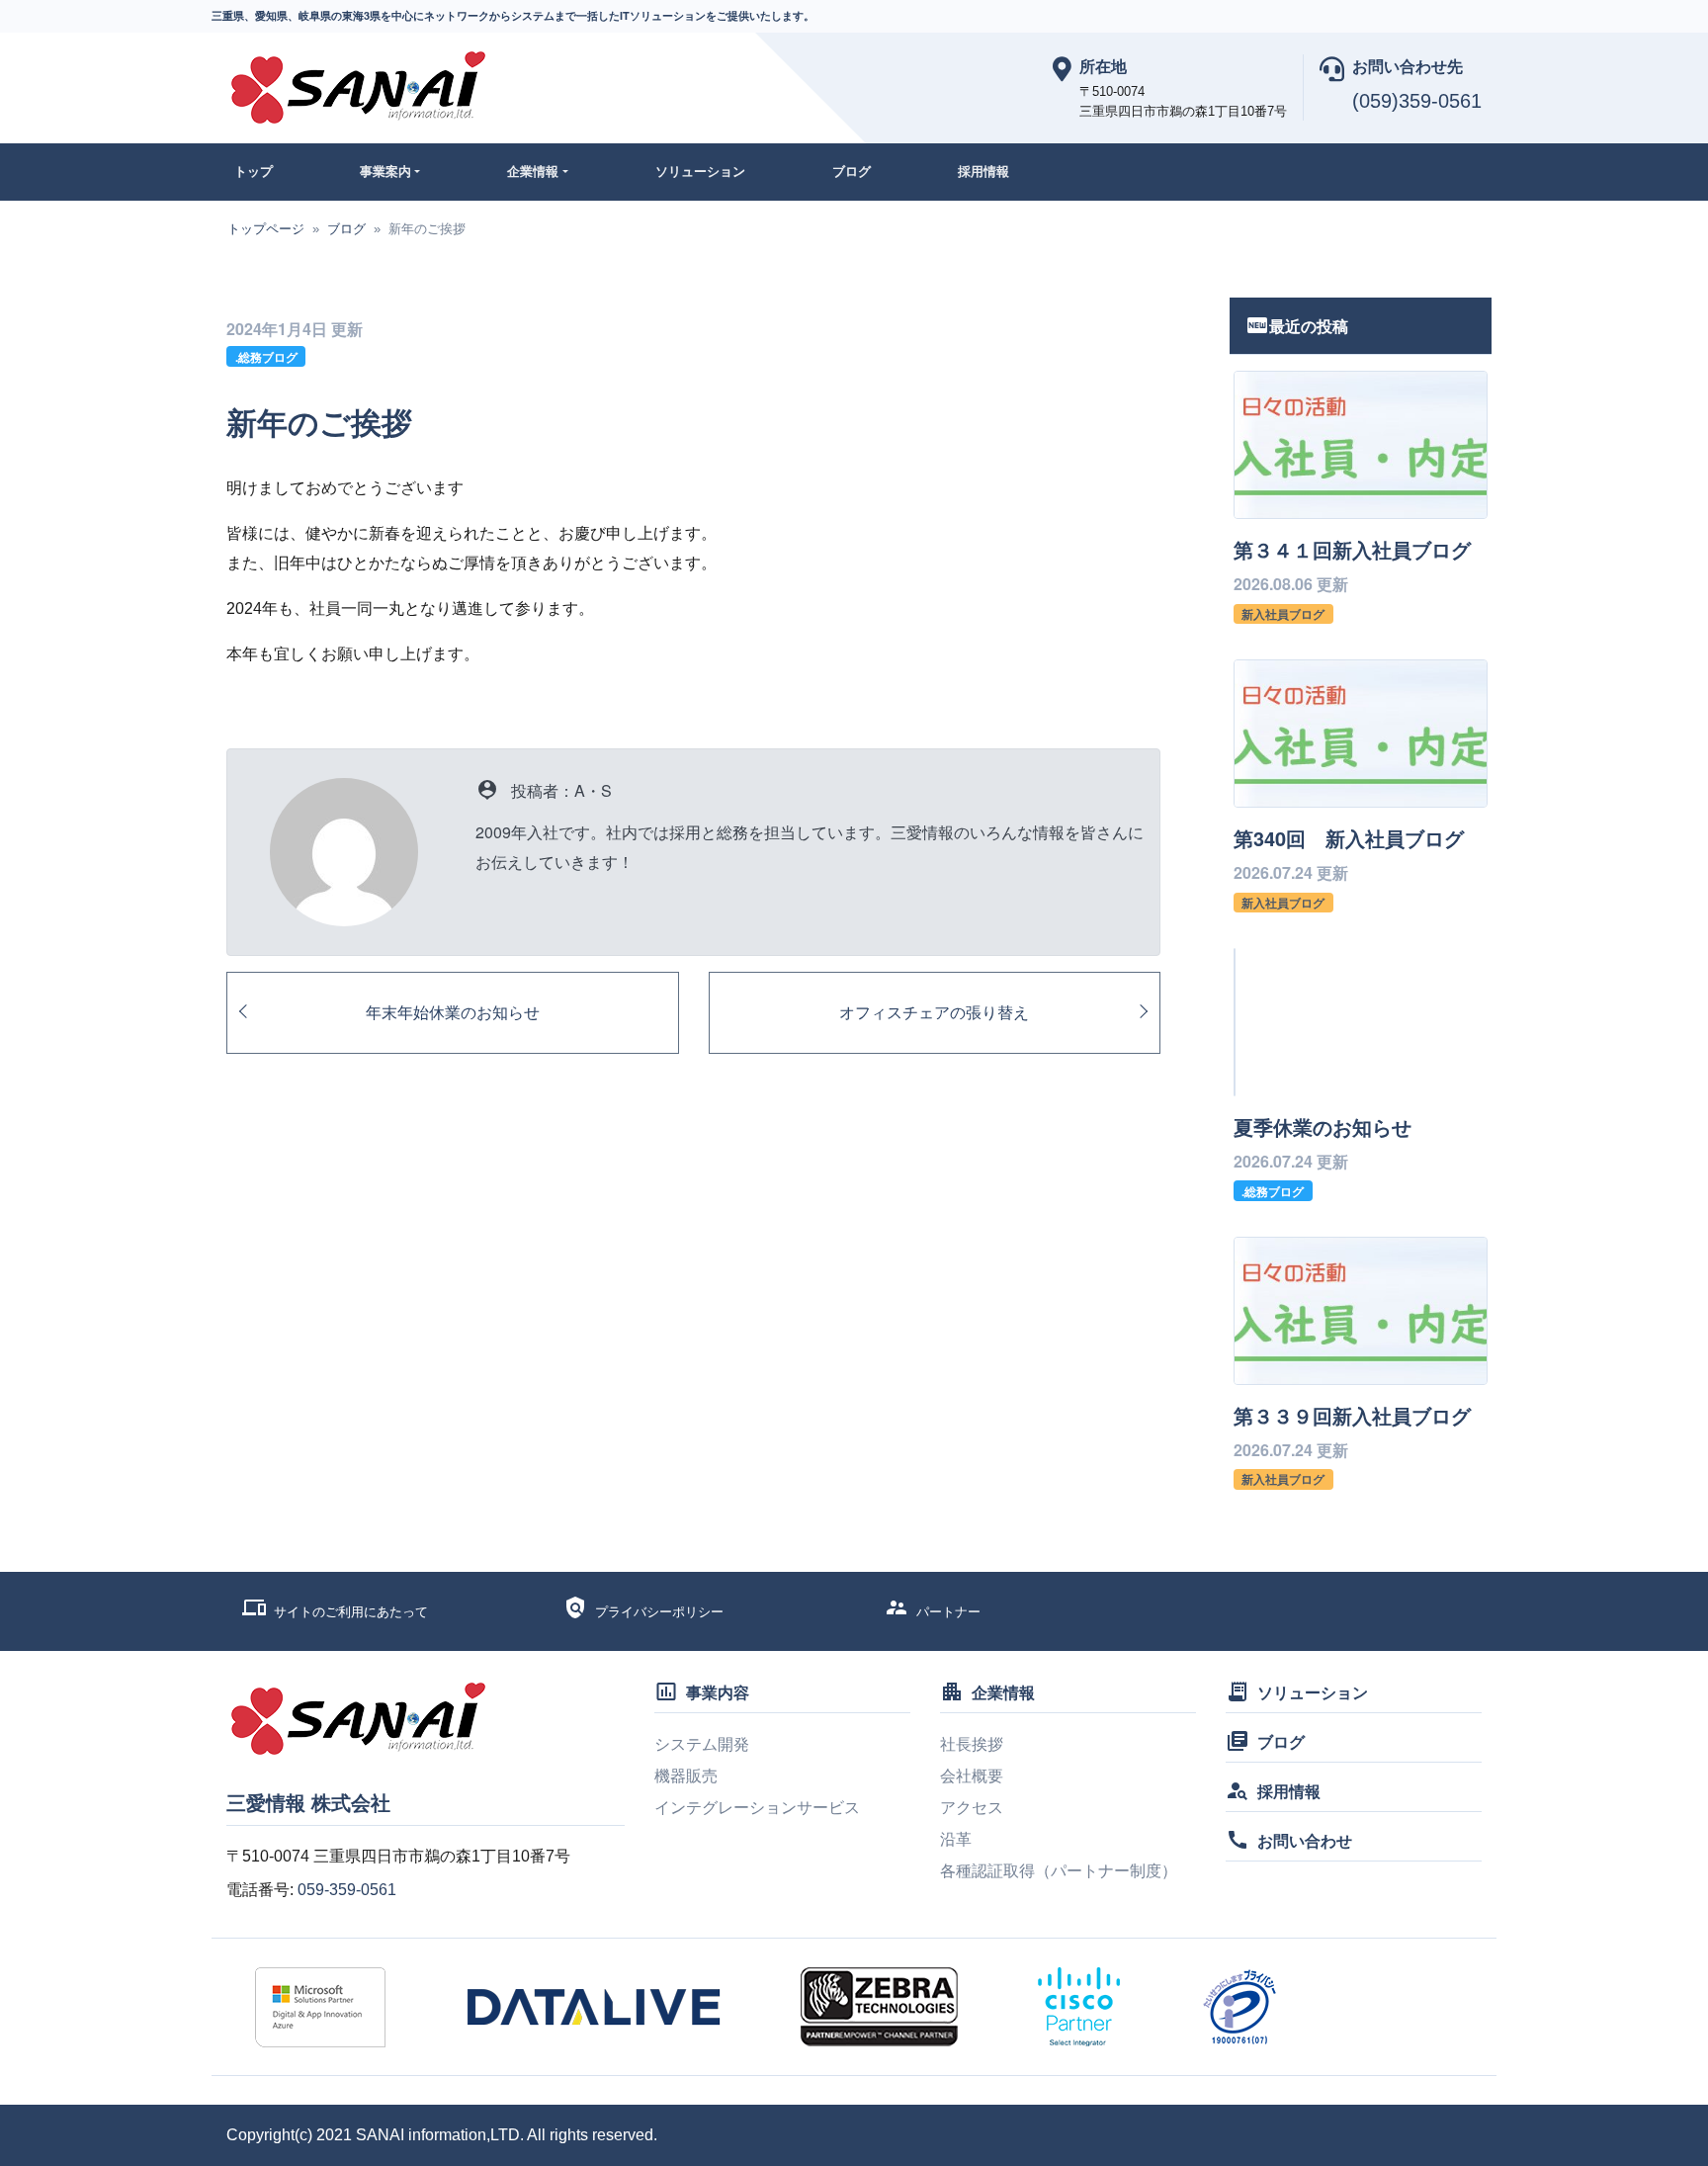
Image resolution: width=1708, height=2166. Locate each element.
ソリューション (700, 171)
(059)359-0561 (1417, 101)
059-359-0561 (347, 1890)
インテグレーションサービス (757, 1808)
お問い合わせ (1305, 1840)
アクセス (972, 1808)
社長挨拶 (972, 1744)
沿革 (956, 1839)
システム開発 (702, 1744)
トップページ (266, 229)
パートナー (948, 1612)
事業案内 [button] (385, 171)
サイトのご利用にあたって (351, 1612)
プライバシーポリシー (659, 1612)
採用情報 (983, 171)
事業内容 (718, 1692)
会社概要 (972, 1776)
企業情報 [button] (533, 171)
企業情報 (1003, 1692)
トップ (254, 171)
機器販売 (686, 1776)
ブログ (852, 171)
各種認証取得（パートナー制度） (1059, 1871)
